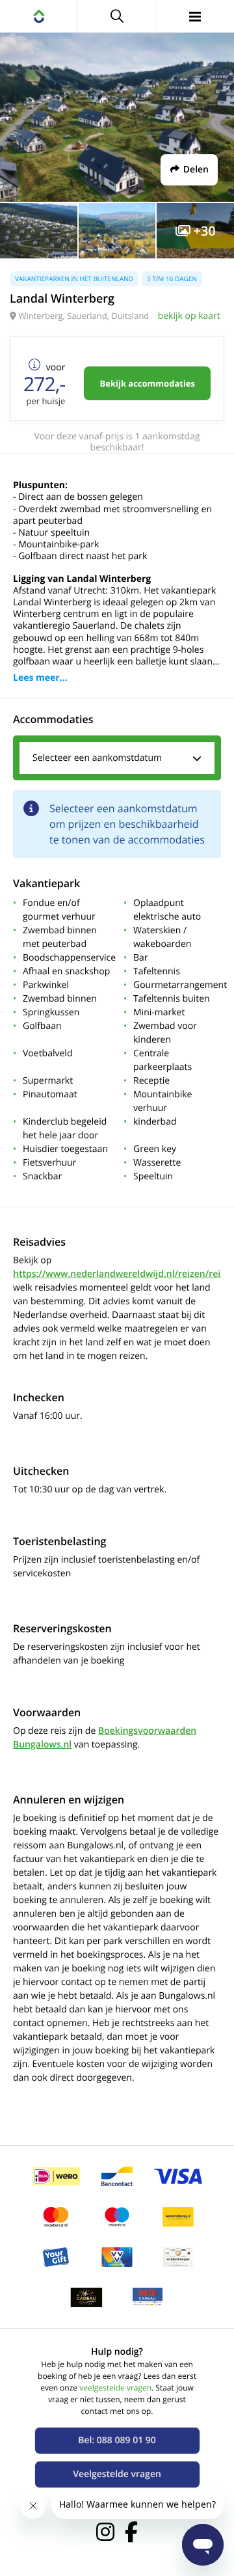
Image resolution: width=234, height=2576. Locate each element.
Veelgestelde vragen (117, 2474)
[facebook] (131, 2532)
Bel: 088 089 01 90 (117, 2440)
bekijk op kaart (189, 316)
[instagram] (105, 2532)
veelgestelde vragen (115, 2388)
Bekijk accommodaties (147, 383)
